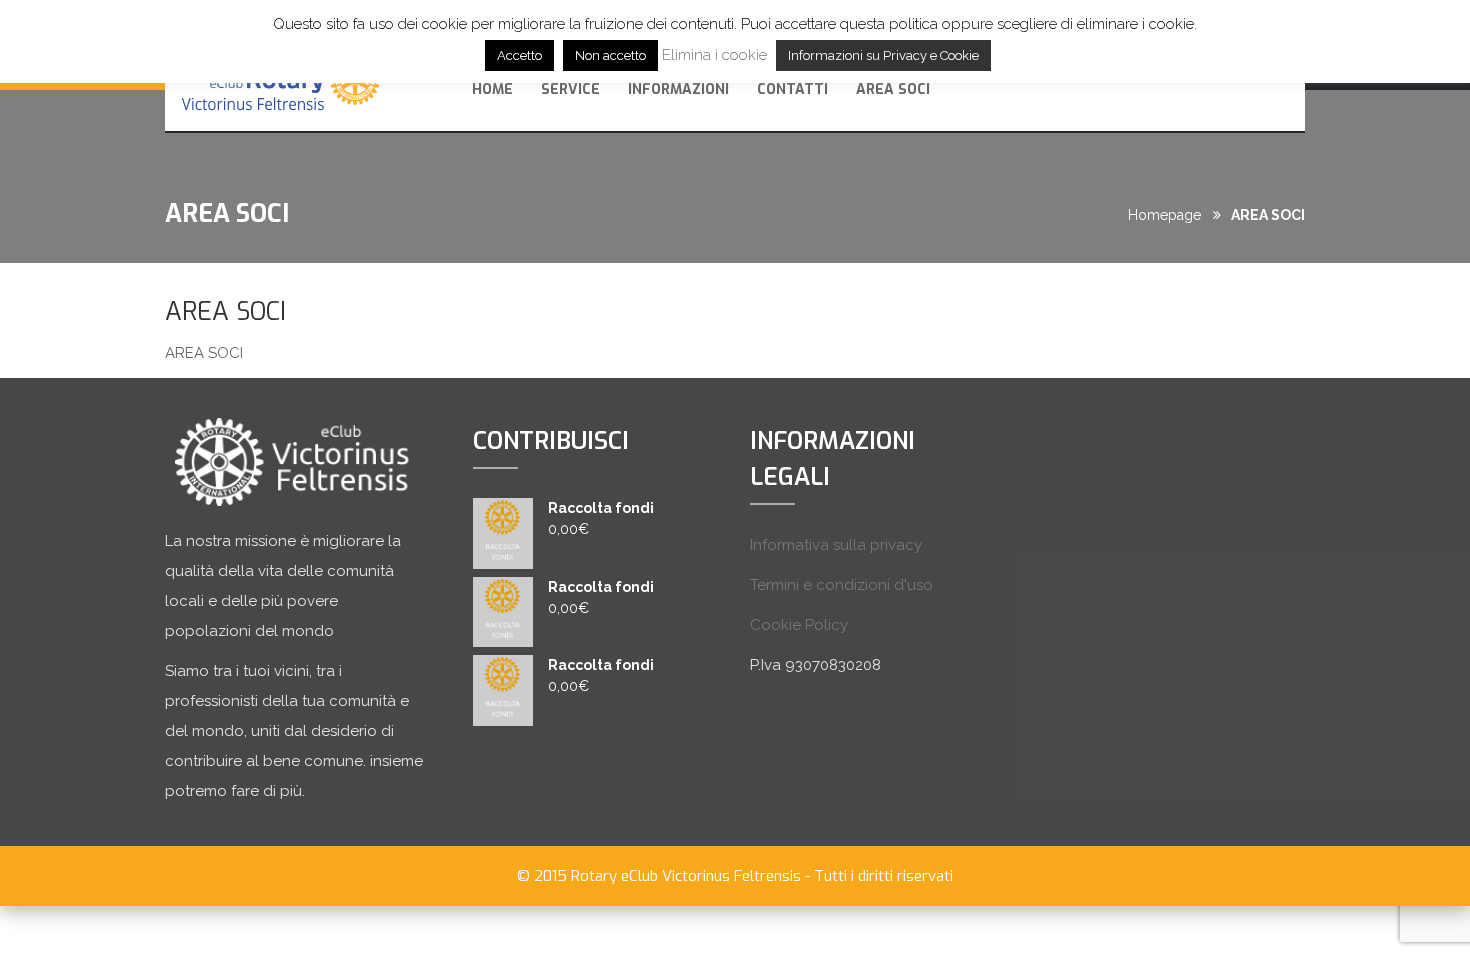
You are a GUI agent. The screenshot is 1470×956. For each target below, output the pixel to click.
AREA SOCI (893, 89)
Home (492, 89)
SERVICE (570, 89)
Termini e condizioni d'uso (841, 585)
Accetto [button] (519, 55)
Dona (1239, 87)
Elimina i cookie (714, 55)
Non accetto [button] (610, 55)
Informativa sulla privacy (836, 545)
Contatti (792, 89)
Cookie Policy (799, 625)
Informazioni (678, 89)
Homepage (1164, 215)
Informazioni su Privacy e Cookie (883, 55)
